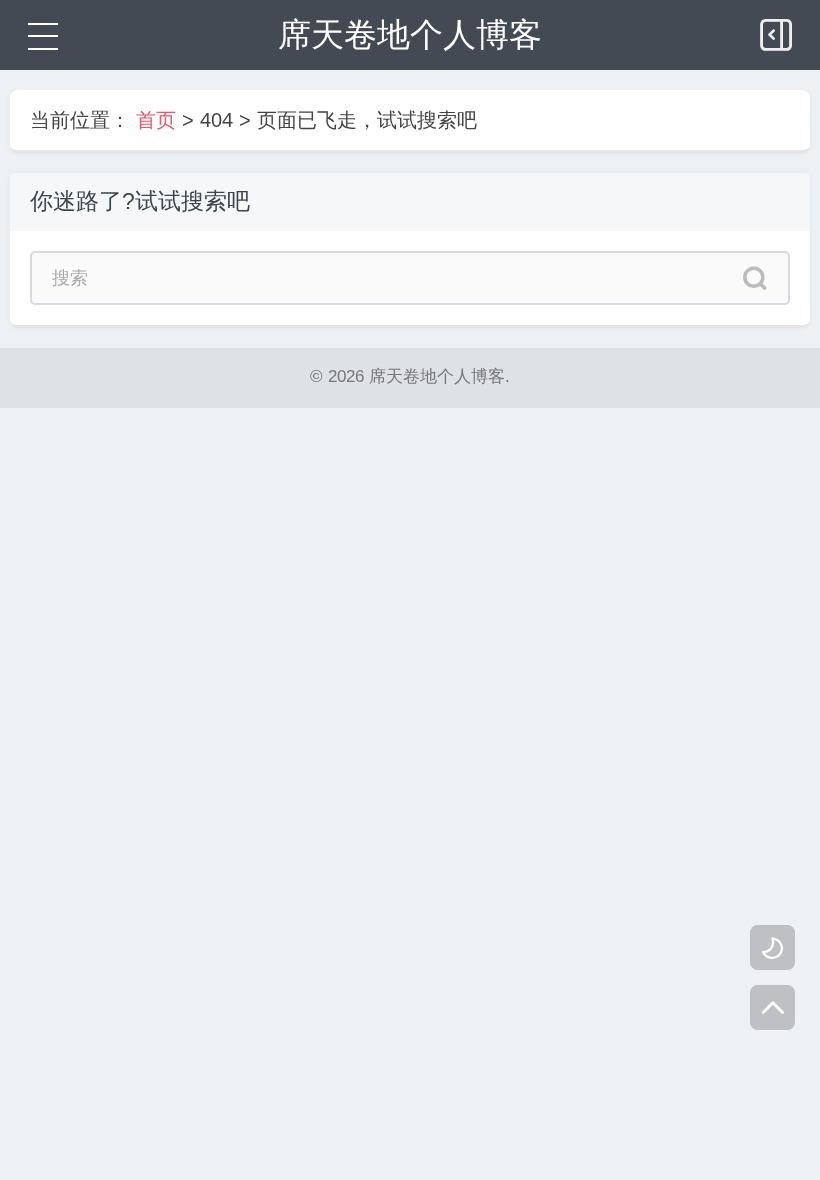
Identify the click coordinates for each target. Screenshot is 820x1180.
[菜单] (40, 35)
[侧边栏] (778, 30)
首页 (156, 120)
